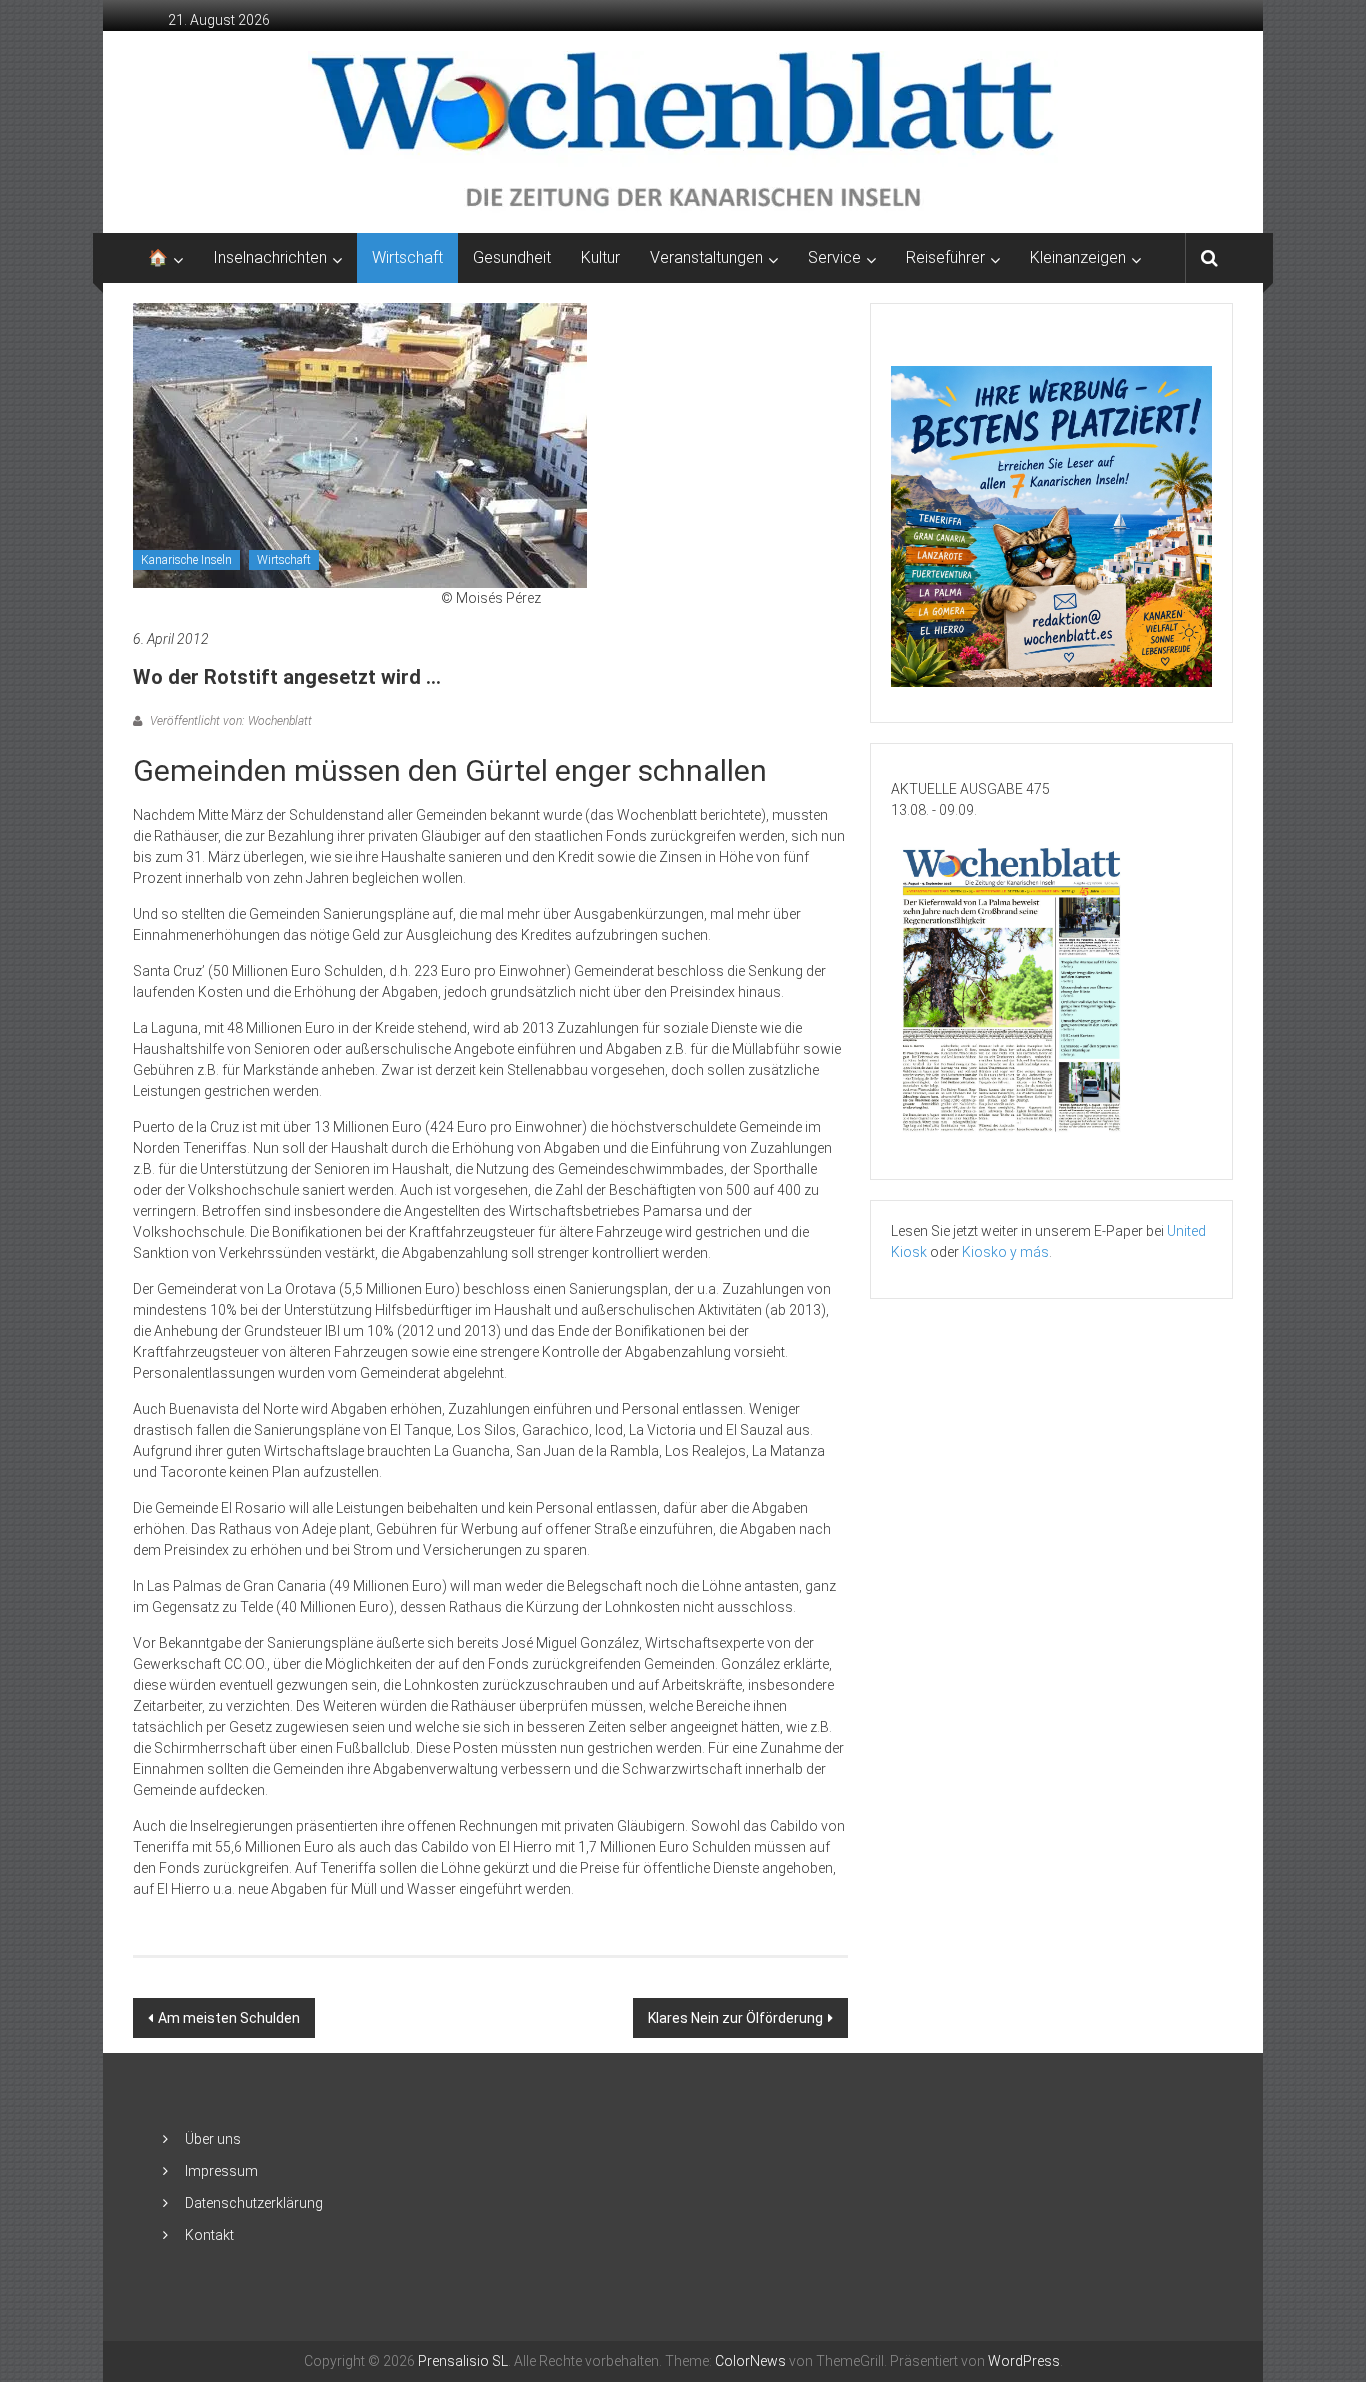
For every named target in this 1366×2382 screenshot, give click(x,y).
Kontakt (209, 2235)
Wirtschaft (407, 257)
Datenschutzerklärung (254, 2203)
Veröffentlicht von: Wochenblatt (229, 721)
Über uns (213, 2139)
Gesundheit (512, 257)
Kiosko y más (1005, 1252)
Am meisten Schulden (229, 2018)
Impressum (221, 2171)
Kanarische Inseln (186, 560)
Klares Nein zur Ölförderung (735, 2018)
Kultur (600, 257)
